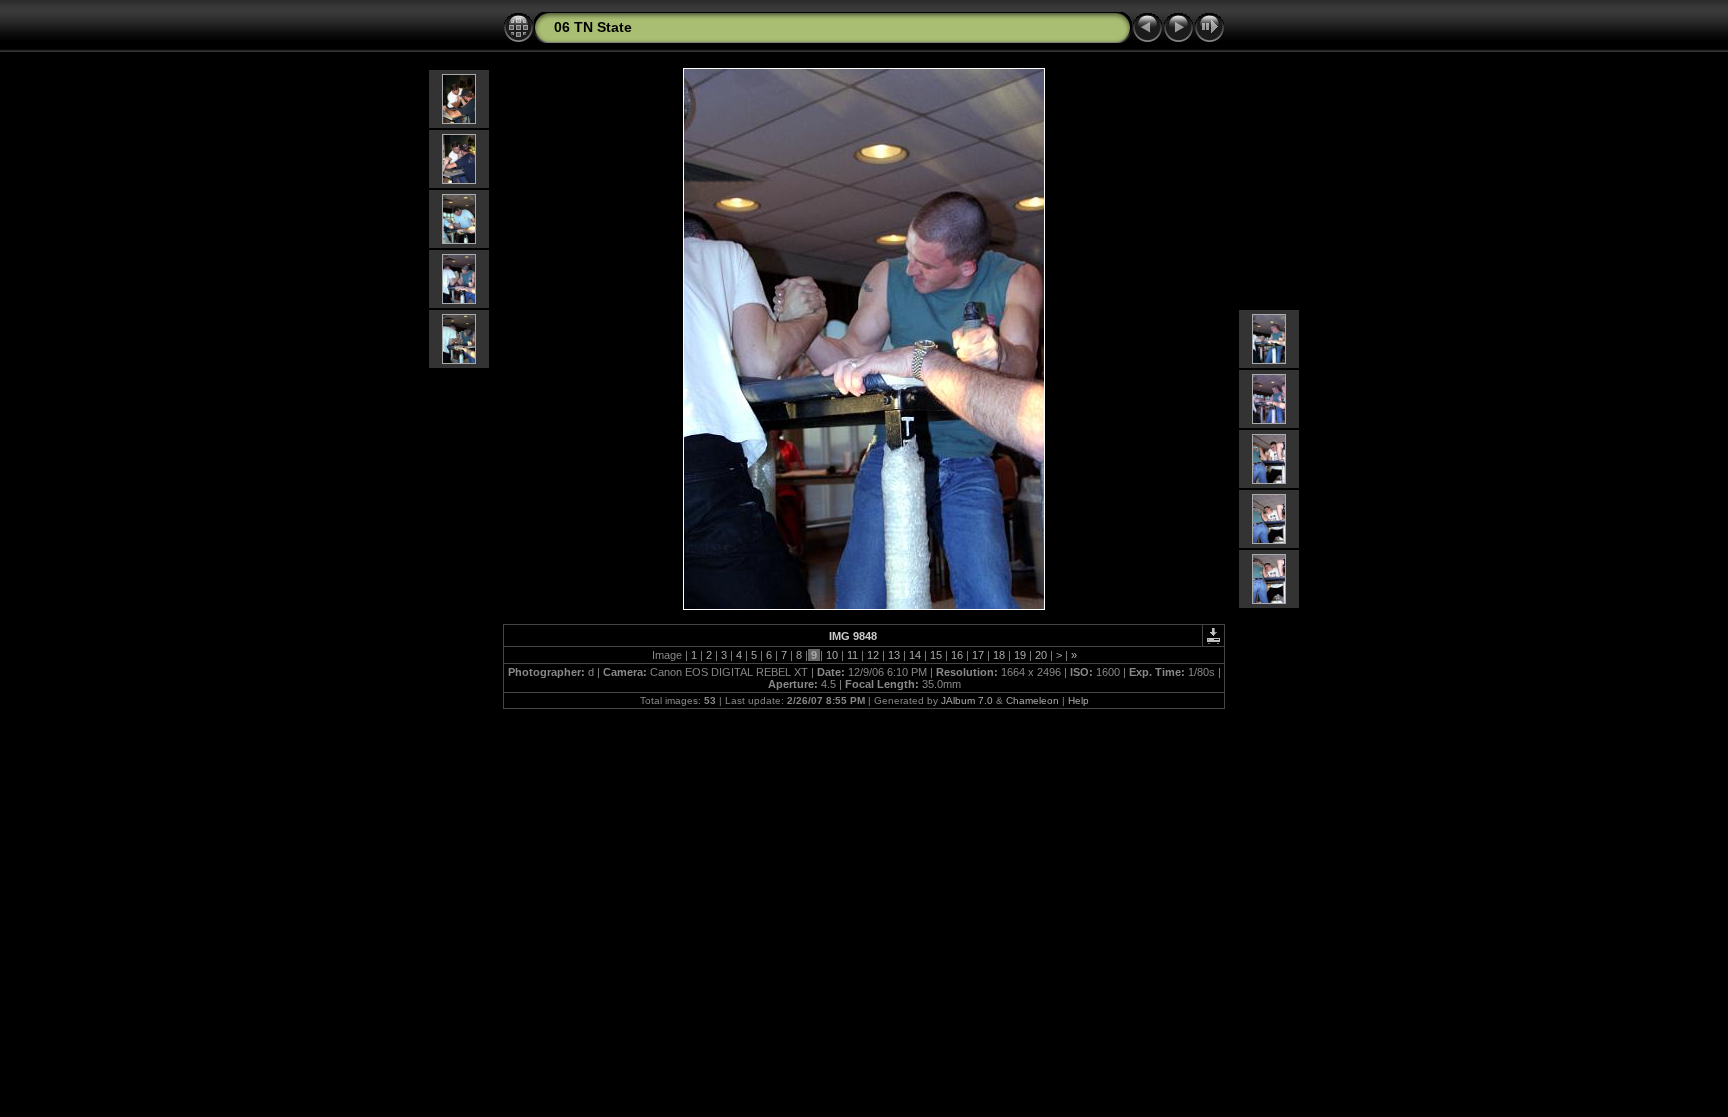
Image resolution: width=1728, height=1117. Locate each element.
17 (978, 655)
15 (936, 655)
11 (852, 655)
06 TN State (593, 27)
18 (999, 655)
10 (832, 655)
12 (873, 655)
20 (1041, 655)
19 (1020, 655)
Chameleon (1032, 700)
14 (915, 655)
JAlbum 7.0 (967, 700)
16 (957, 655)
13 (894, 655)
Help (1078, 700)
